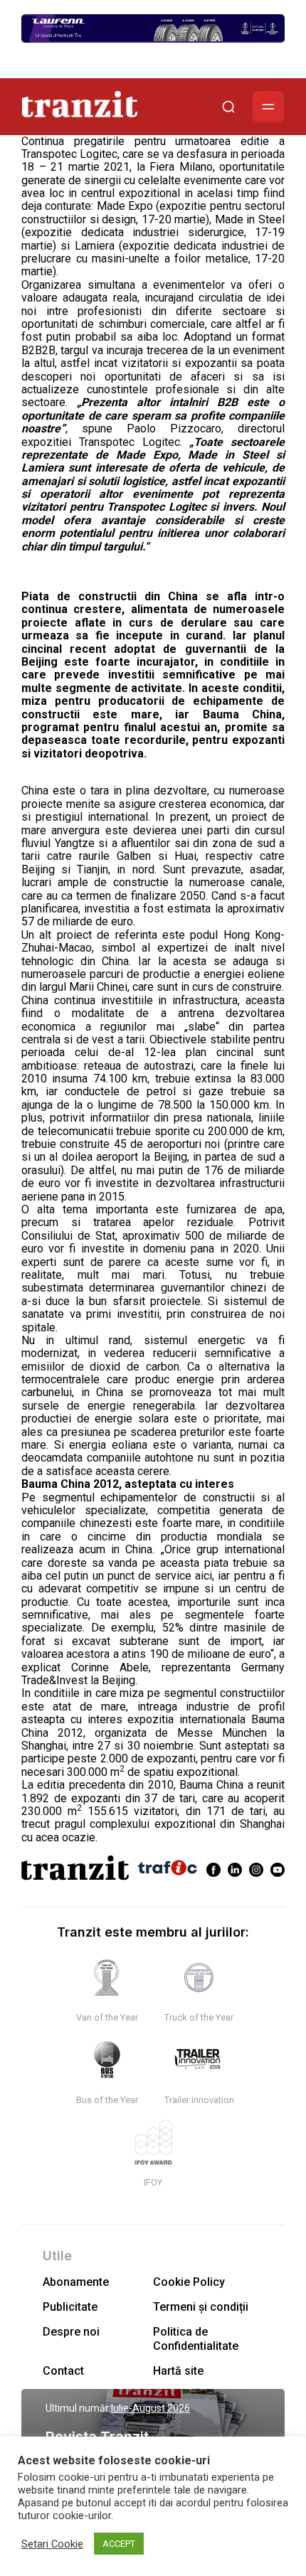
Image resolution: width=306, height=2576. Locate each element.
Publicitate (70, 2307)
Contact (63, 2371)
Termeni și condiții (201, 2307)
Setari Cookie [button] (52, 2544)
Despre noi (71, 2332)
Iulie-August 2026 (151, 2408)
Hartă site (178, 2371)
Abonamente (76, 2282)
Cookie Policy (189, 2282)
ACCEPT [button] (119, 2544)
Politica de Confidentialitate (196, 2338)
